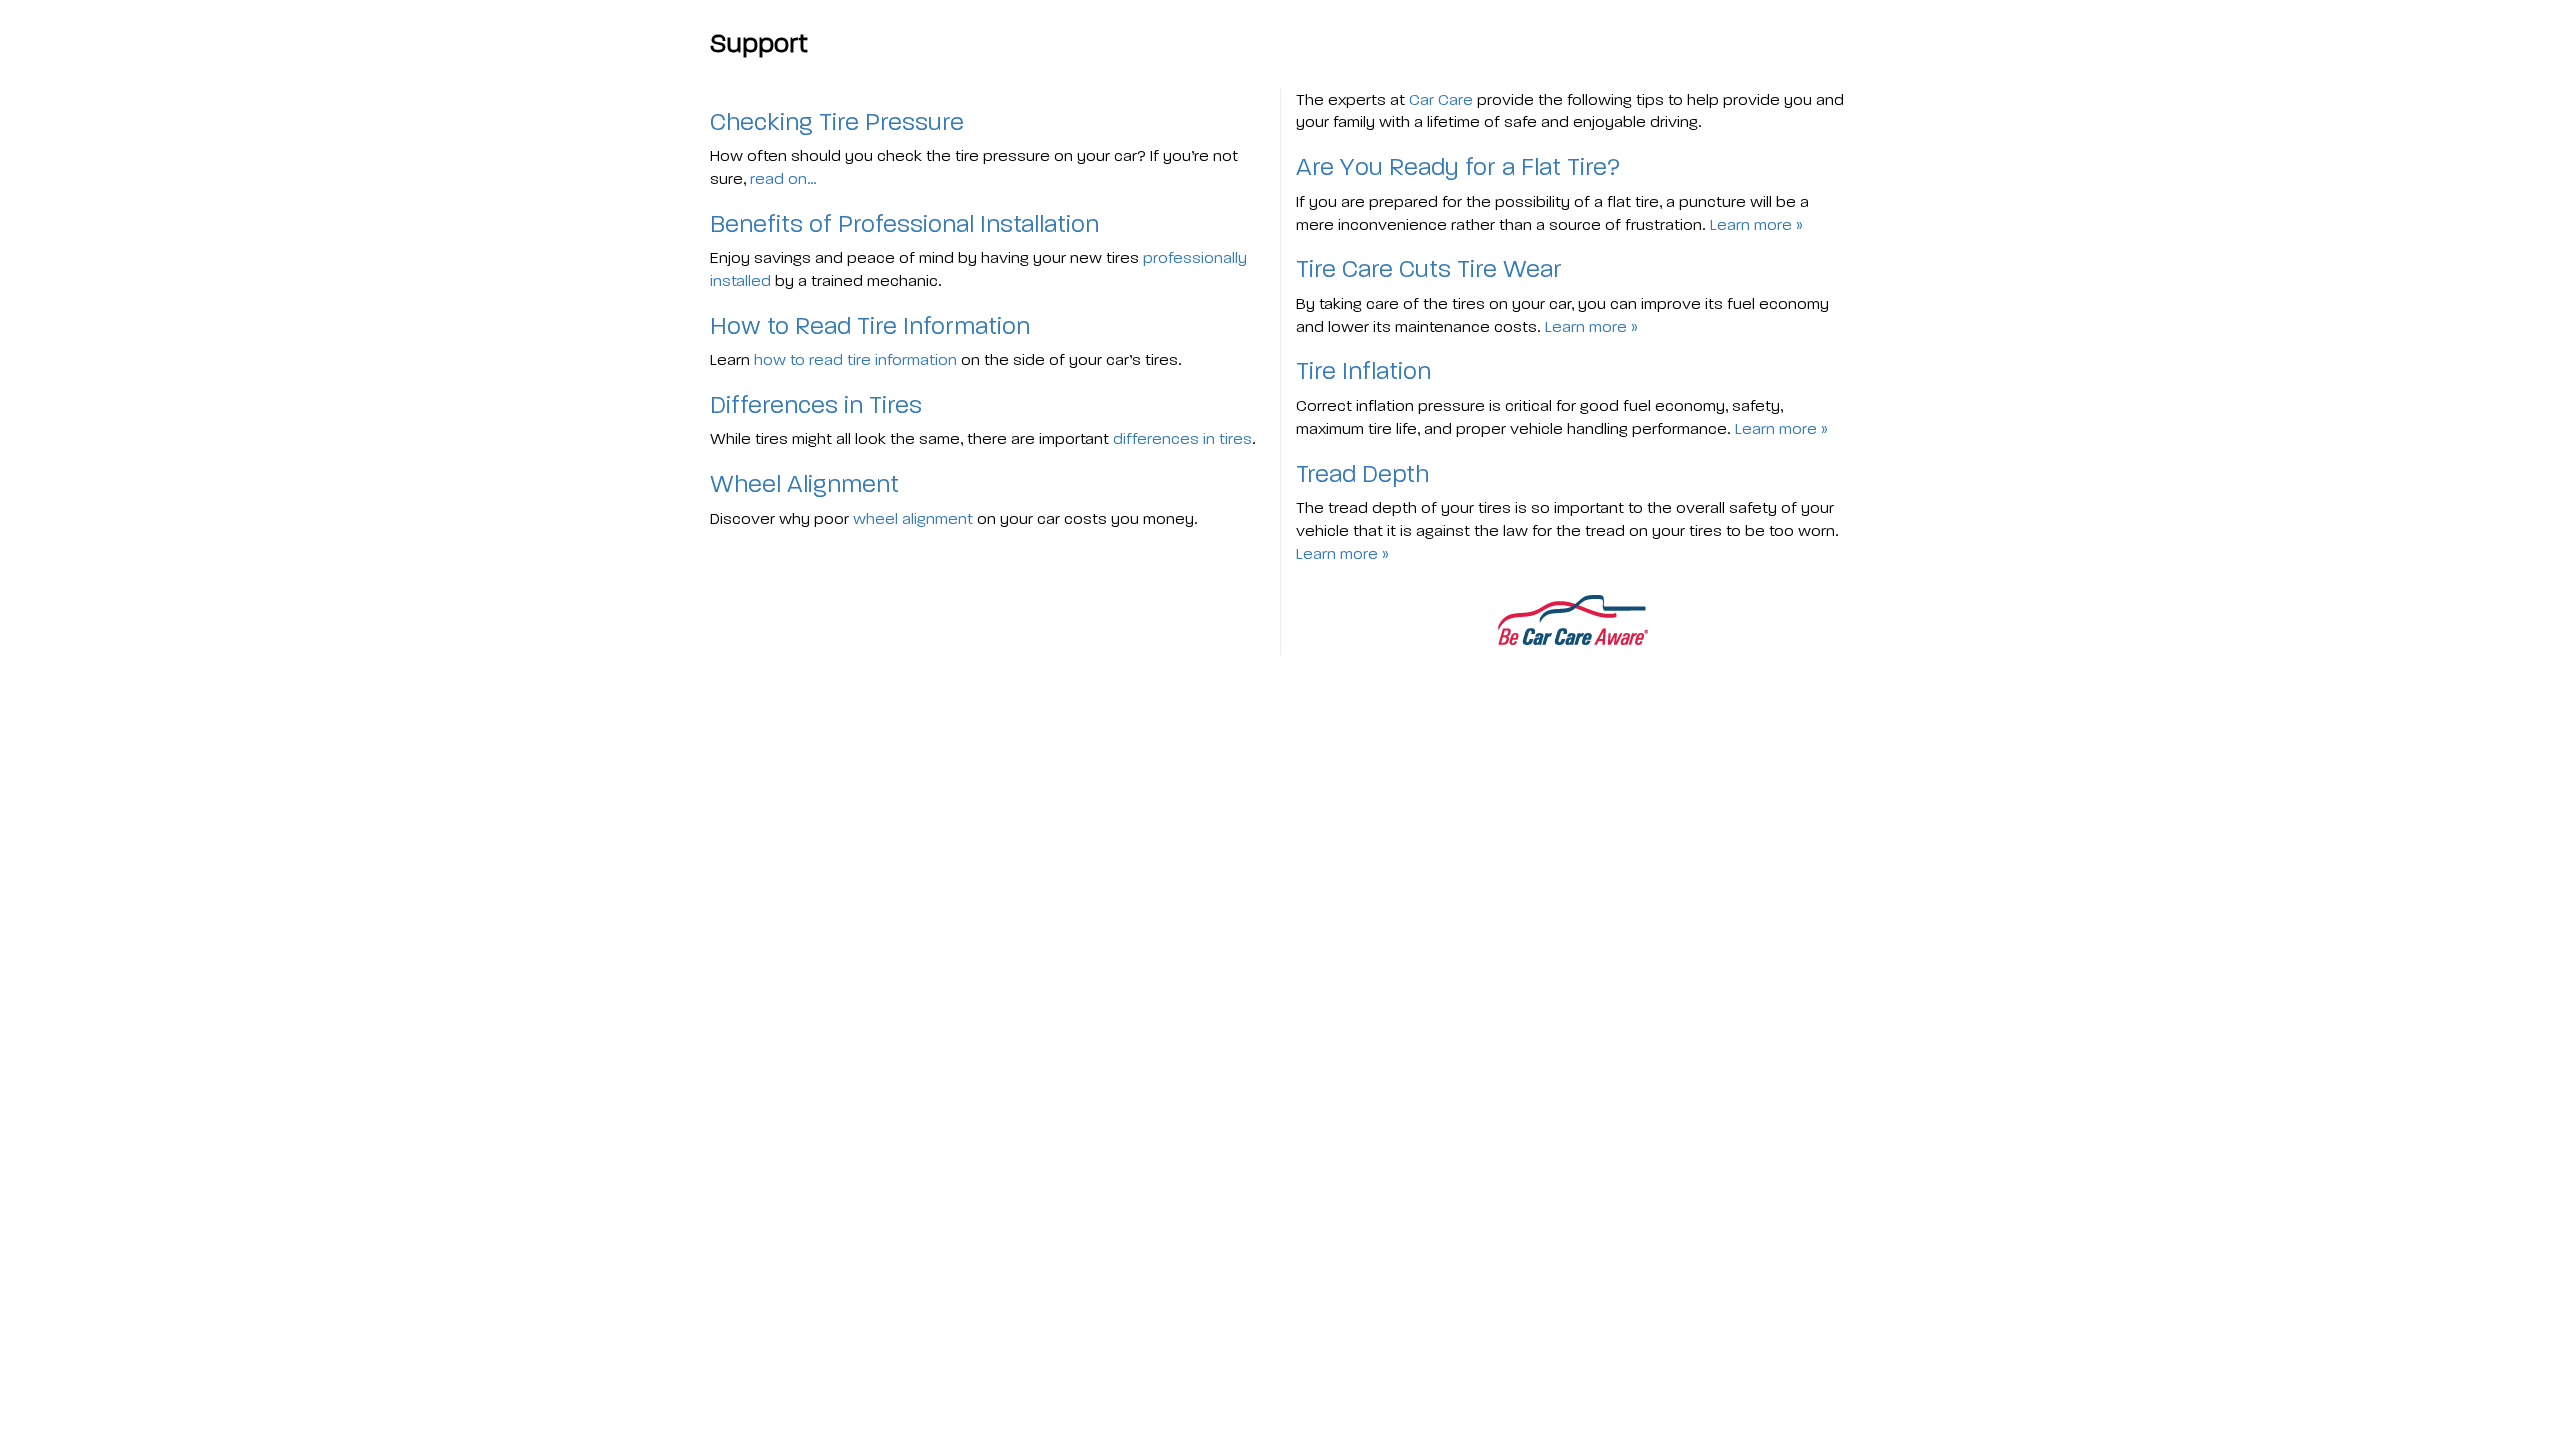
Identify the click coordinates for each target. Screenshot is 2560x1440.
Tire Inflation (1363, 371)
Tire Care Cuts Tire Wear (1429, 269)
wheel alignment (913, 518)
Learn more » (1756, 224)
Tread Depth (1362, 474)
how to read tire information (855, 359)
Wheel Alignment (804, 484)
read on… (783, 178)
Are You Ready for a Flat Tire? (1458, 167)
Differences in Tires (816, 405)
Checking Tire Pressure (837, 122)
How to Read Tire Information (870, 326)
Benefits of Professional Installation (904, 224)
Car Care (1441, 99)
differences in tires (1182, 438)
